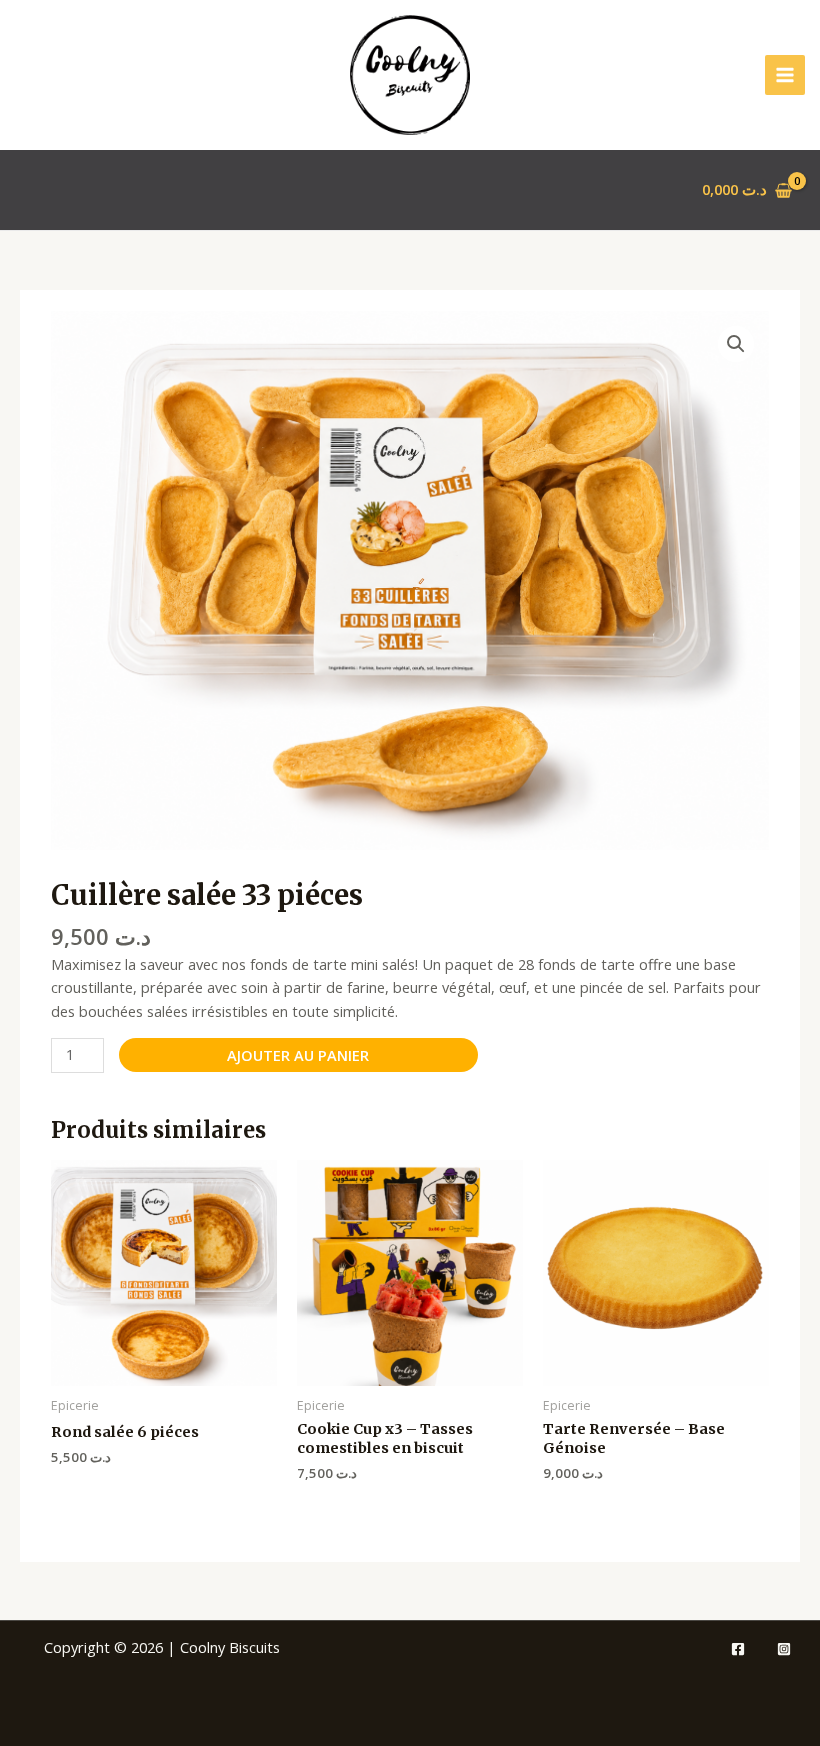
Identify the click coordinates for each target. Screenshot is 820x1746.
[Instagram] (784, 1649)
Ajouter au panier (298, 1055)
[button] (736, 344)
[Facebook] (738, 1649)
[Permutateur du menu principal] (785, 75)
